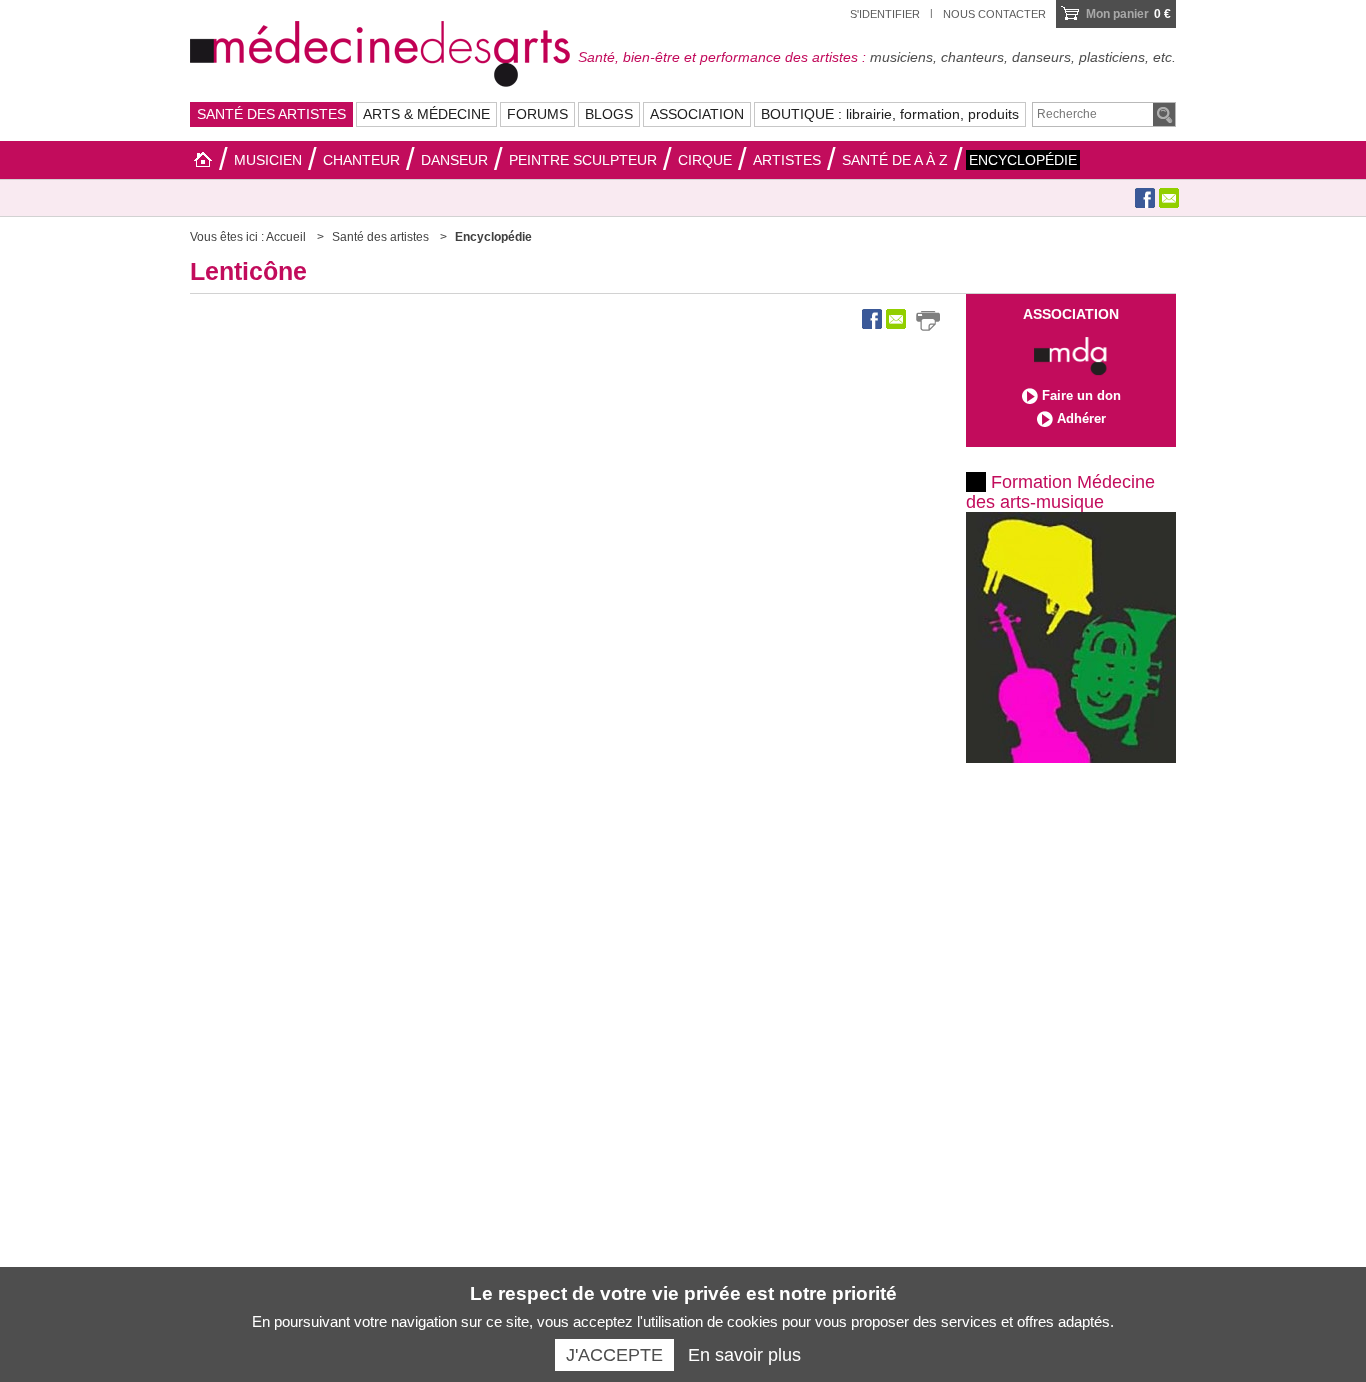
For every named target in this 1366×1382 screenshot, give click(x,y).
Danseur (454, 160)
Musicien (268, 160)
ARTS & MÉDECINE (426, 114)
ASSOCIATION (697, 114)
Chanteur (361, 160)
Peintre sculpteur (583, 160)
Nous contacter (994, 14)
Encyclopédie (1023, 160)
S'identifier (885, 14)
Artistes (787, 160)
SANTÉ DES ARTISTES (271, 114)
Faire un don (1081, 395)
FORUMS (537, 114)
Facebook (1145, 198)
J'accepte (614, 1355)
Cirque (705, 160)
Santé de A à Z (895, 160)
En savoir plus (744, 1355)
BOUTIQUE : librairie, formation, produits (890, 114)
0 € (1128, 14)
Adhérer (1081, 418)
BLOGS (609, 114)
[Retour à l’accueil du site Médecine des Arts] (380, 51)
